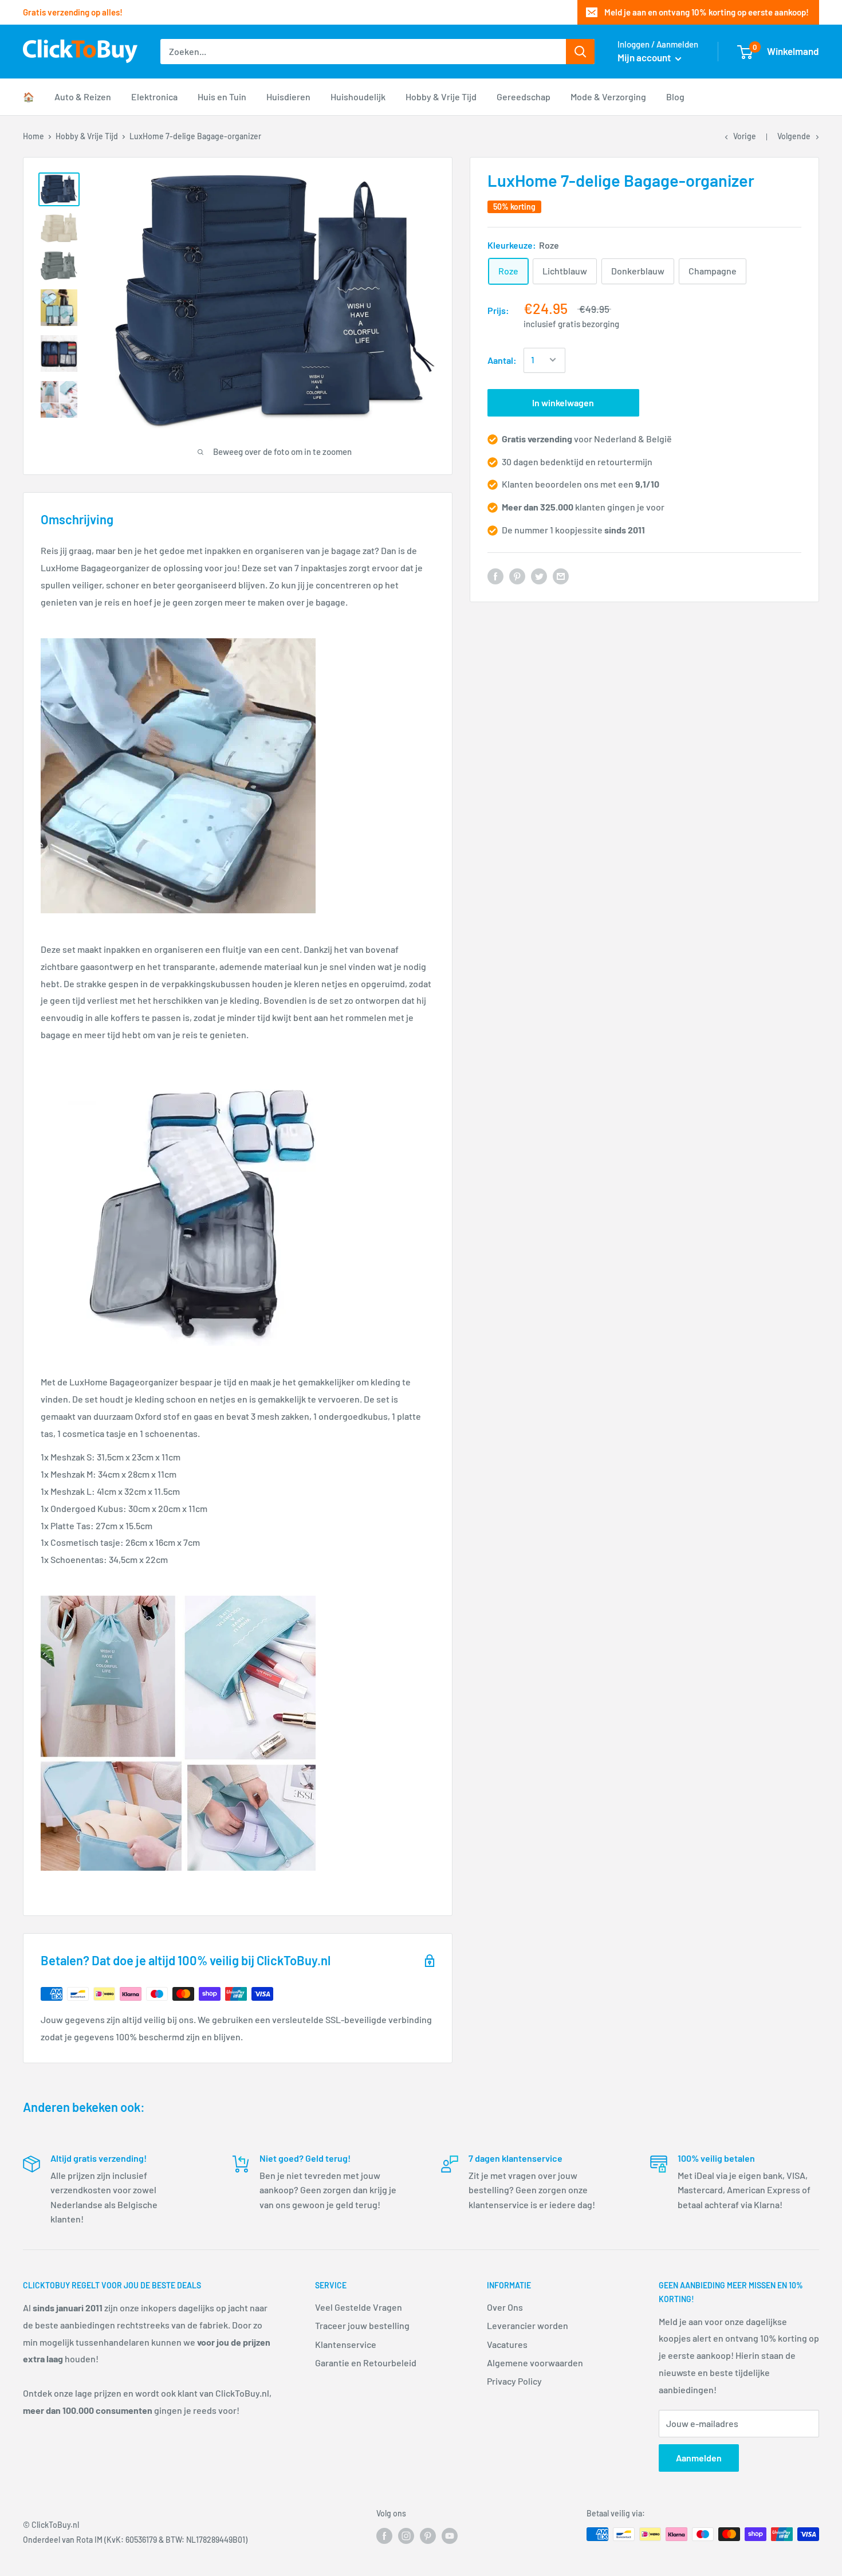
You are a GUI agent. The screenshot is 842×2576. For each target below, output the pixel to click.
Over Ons (505, 2307)
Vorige (745, 136)
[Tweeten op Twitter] (539, 576)
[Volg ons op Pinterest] (428, 2535)
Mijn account (645, 57)
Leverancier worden (528, 2325)
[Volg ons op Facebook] (384, 2535)
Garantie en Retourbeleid (366, 2363)
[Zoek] (580, 52)
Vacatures (507, 2344)
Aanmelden (699, 2458)
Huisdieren (288, 97)
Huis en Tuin (222, 97)
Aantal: (502, 360)
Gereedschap (524, 97)
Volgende (794, 136)
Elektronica (154, 97)
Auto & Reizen (83, 97)
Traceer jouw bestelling (362, 2325)
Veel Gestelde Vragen (359, 2307)
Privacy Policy (514, 2381)
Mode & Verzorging (608, 97)
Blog (675, 97)
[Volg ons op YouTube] (450, 2535)
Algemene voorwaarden (535, 2363)
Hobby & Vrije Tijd (441, 97)
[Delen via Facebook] (495, 576)
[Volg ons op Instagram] (406, 2535)
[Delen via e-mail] (561, 576)
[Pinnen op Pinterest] (517, 576)
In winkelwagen (563, 402)
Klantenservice (346, 2344)
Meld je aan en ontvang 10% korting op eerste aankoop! (707, 12)
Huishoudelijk (358, 97)
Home (34, 136)
